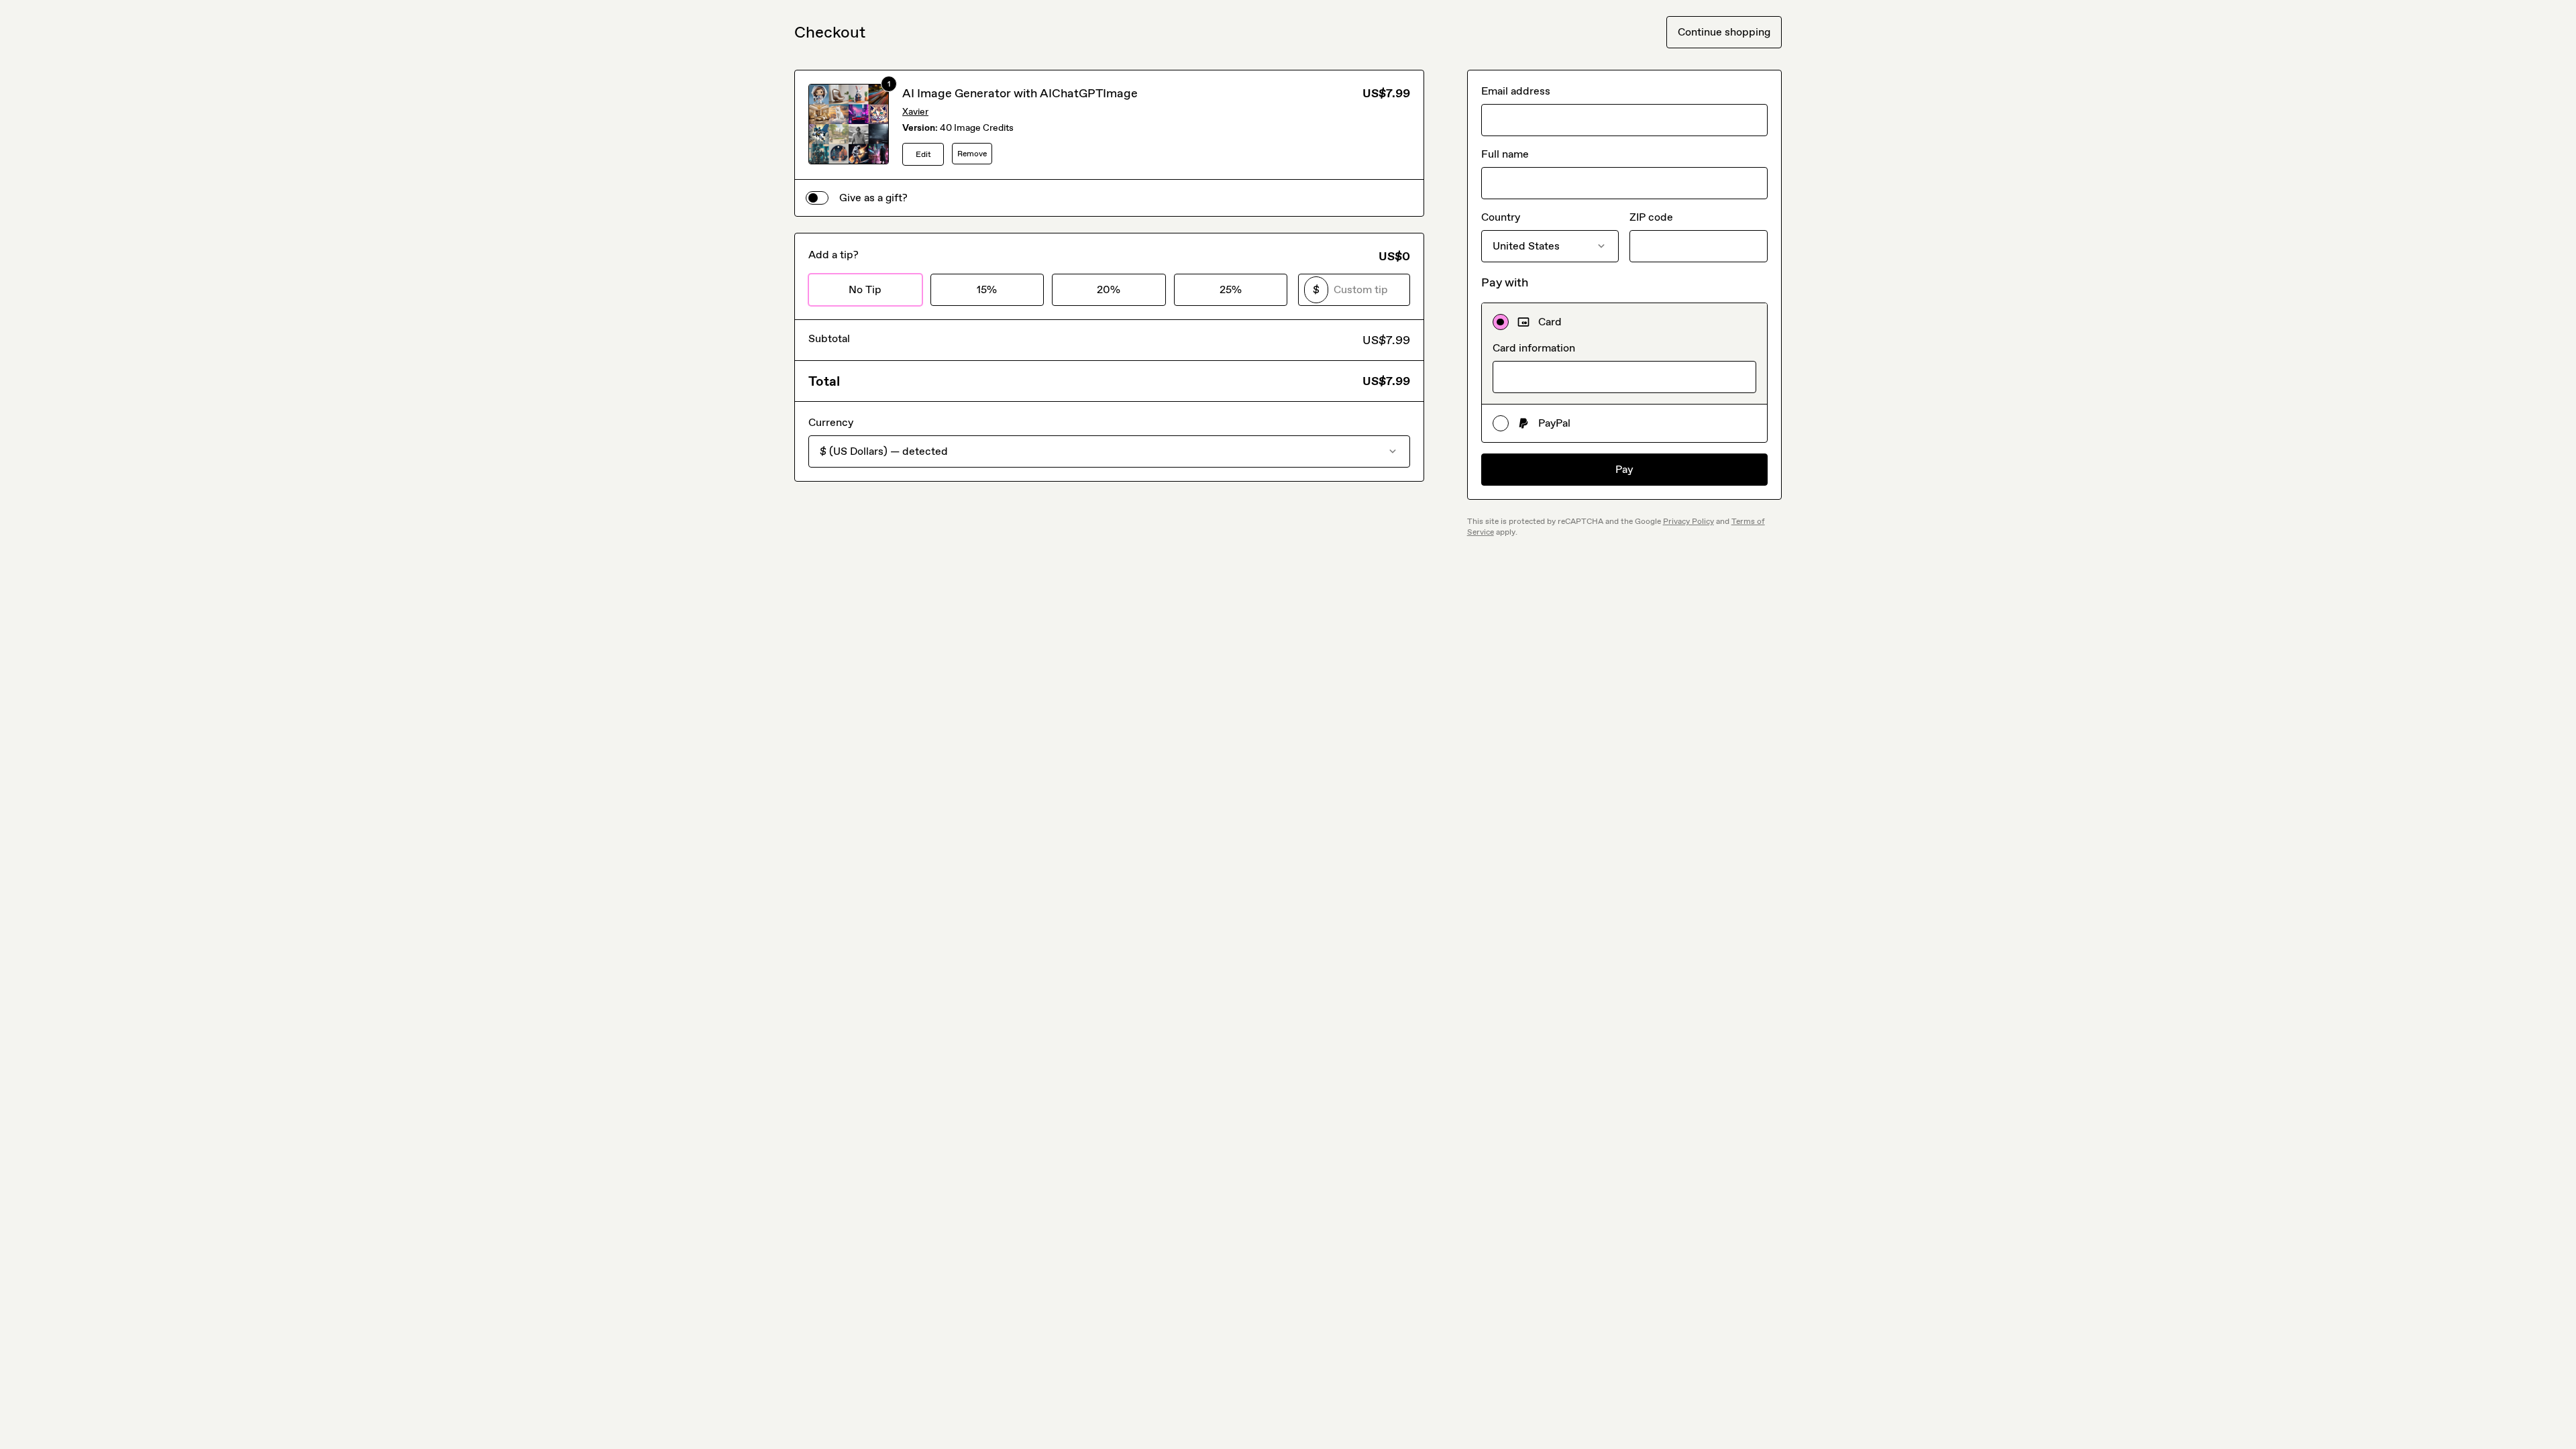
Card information (1534, 348)
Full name (1505, 154)
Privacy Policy (1688, 521)
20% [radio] (1109, 289)
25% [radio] (1231, 289)
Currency (831, 422)
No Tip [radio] (865, 289)
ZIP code (1651, 217)
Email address (1516, 91)
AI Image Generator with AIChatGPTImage (1020, 93)
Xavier (915, 112)
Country (1501, 217)
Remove (972, 154)
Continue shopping (1724, 32)
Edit (923, 154)
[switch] (817, 198)
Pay (1624, 469)
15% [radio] (987, 289)
